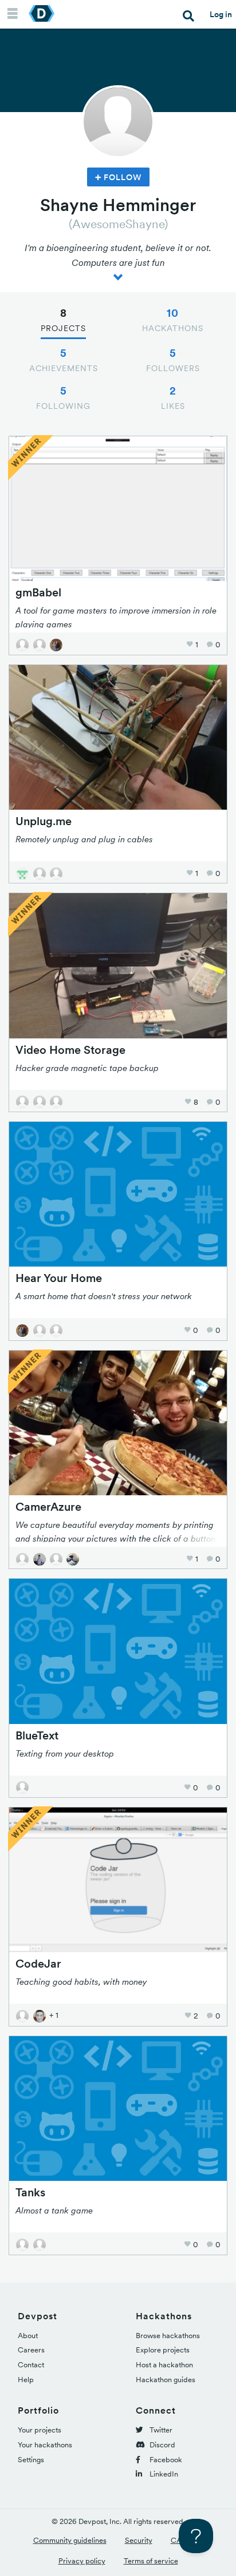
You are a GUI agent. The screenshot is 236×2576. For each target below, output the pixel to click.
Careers (31, 2350)
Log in (221, 14)
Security (139, 2540)
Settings (31, 2460)
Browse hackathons (168, 2336)
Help (26, 2380)
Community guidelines (70, 2540)
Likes (173, 397)
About (28, 2336)
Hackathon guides (166, 2380)
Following (63, 397)
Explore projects (163, 2350)
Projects (63, 320)
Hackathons (173, 320)
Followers (173, 360)
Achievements (64, 360)
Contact (31, 2365)
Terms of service (151, 2561)
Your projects (40, 2430)
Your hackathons (45, 2445)
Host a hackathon (164, 2365)
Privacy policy (82, 2561)
